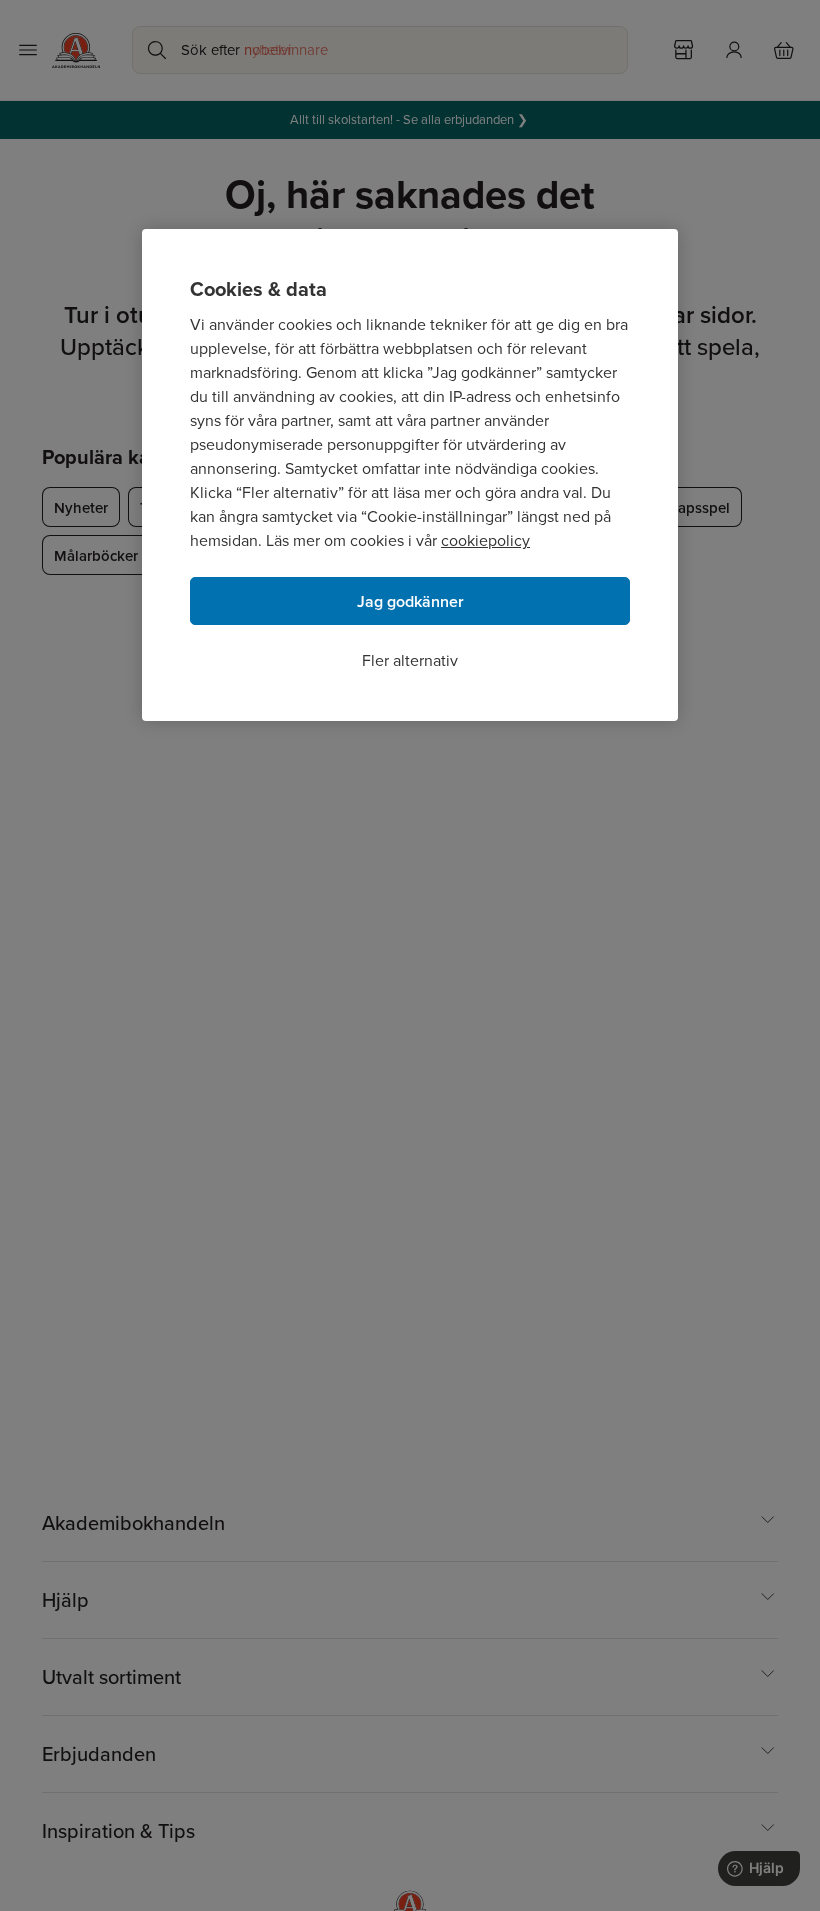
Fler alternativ (410, 660)
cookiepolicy (485, 540)
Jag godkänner (410, 601)
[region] (410, 475)
